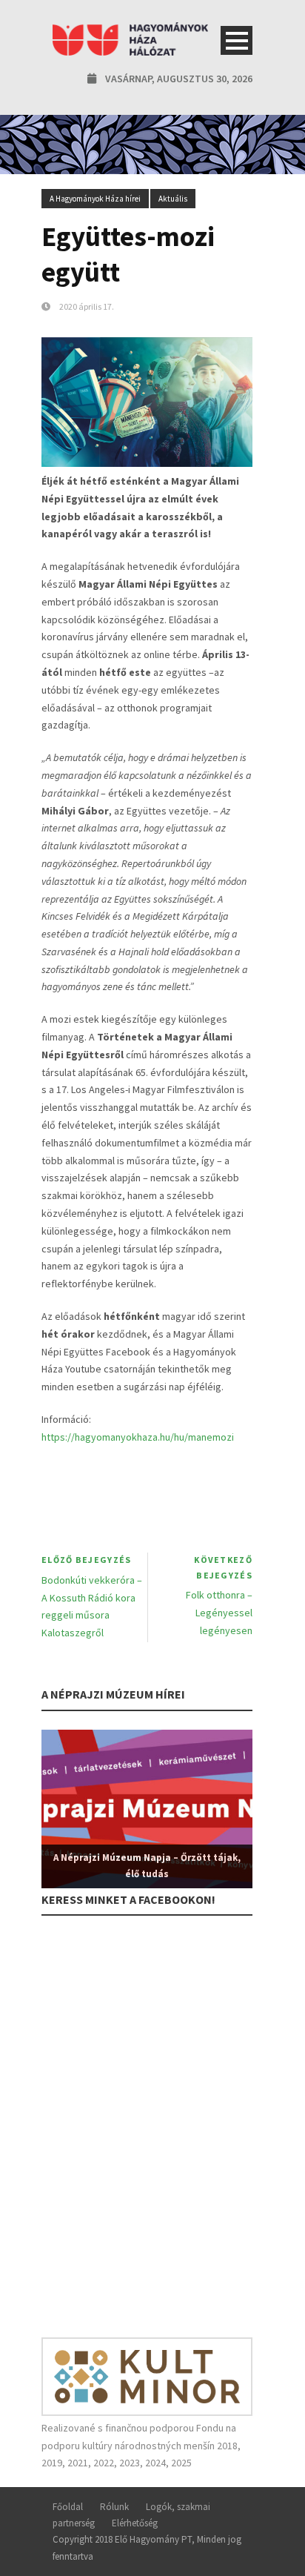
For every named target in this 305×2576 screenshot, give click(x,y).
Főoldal (68, 2507)
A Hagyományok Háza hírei (95, 199)
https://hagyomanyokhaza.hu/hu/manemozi (138, 1437)
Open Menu (237, 40)
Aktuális (173, 199)
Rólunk (114, 2507)
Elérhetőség (135, 2523)
